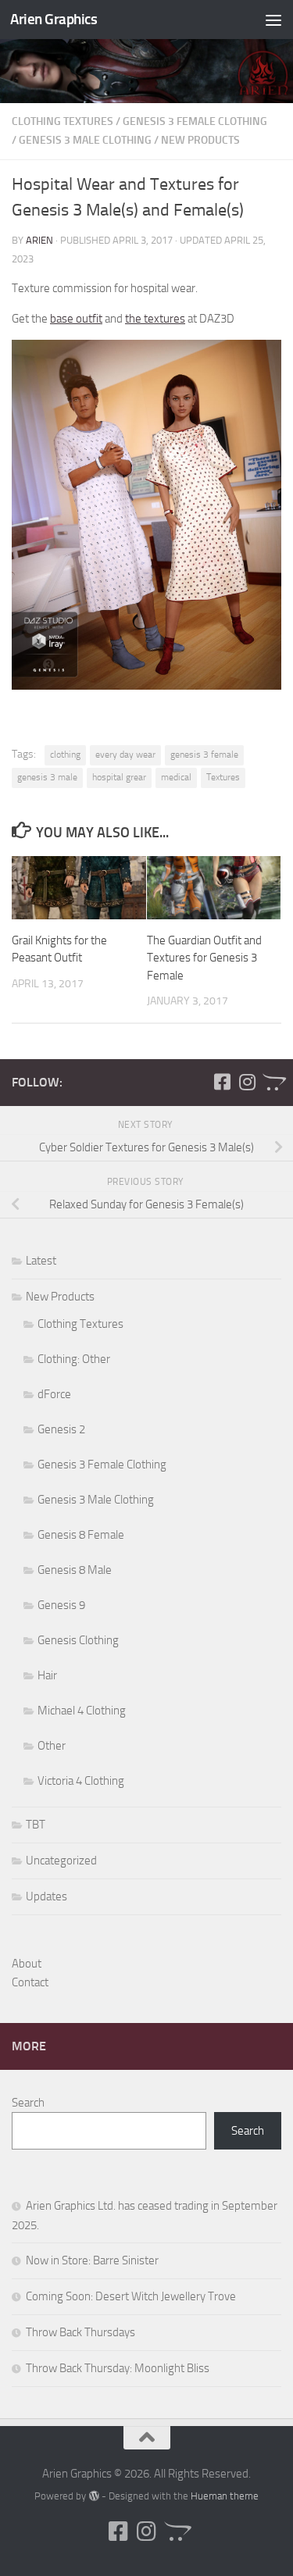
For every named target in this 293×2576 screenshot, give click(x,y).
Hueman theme (225, 2496)
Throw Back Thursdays (80, 2332)
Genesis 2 (61, 1429)
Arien (39, 240)
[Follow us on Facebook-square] (222, 1082)
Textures (223, 777)
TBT (36, 1825)
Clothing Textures (63, 121)
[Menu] (273, 20)
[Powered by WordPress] (93, 2496)
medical (176, 777)
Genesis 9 (61, 1605)
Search (28, 2103)
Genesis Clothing (78, 1640)
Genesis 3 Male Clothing (85, 140)
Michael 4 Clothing (82, 1711)
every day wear (125, 755)
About (27, 1964)
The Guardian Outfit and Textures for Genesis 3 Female (204, 958)
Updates (46, 1896)
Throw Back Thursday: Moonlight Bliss (118, 2368)
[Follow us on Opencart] (272, 1082)
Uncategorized (61, 1861)
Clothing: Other (74, 1359)
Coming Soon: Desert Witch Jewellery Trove (131, 2296)
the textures (155, 319)
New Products (200, 140)
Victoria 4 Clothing (81, 1781)
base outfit (76, 319)
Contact (30, 1982)
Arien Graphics (54, 19)
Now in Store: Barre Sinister (92, 2260)
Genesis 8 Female (81, 1535)
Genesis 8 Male (75, 1570)
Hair (47, 1675)
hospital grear (119, 777)
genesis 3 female (204, 755)
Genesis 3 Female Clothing (195, 121)
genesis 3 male (47, 777)
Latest (41, 1261)
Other (52, 1746)
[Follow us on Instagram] (247, 1082)
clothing (65, 755)
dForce (54, 1394)
